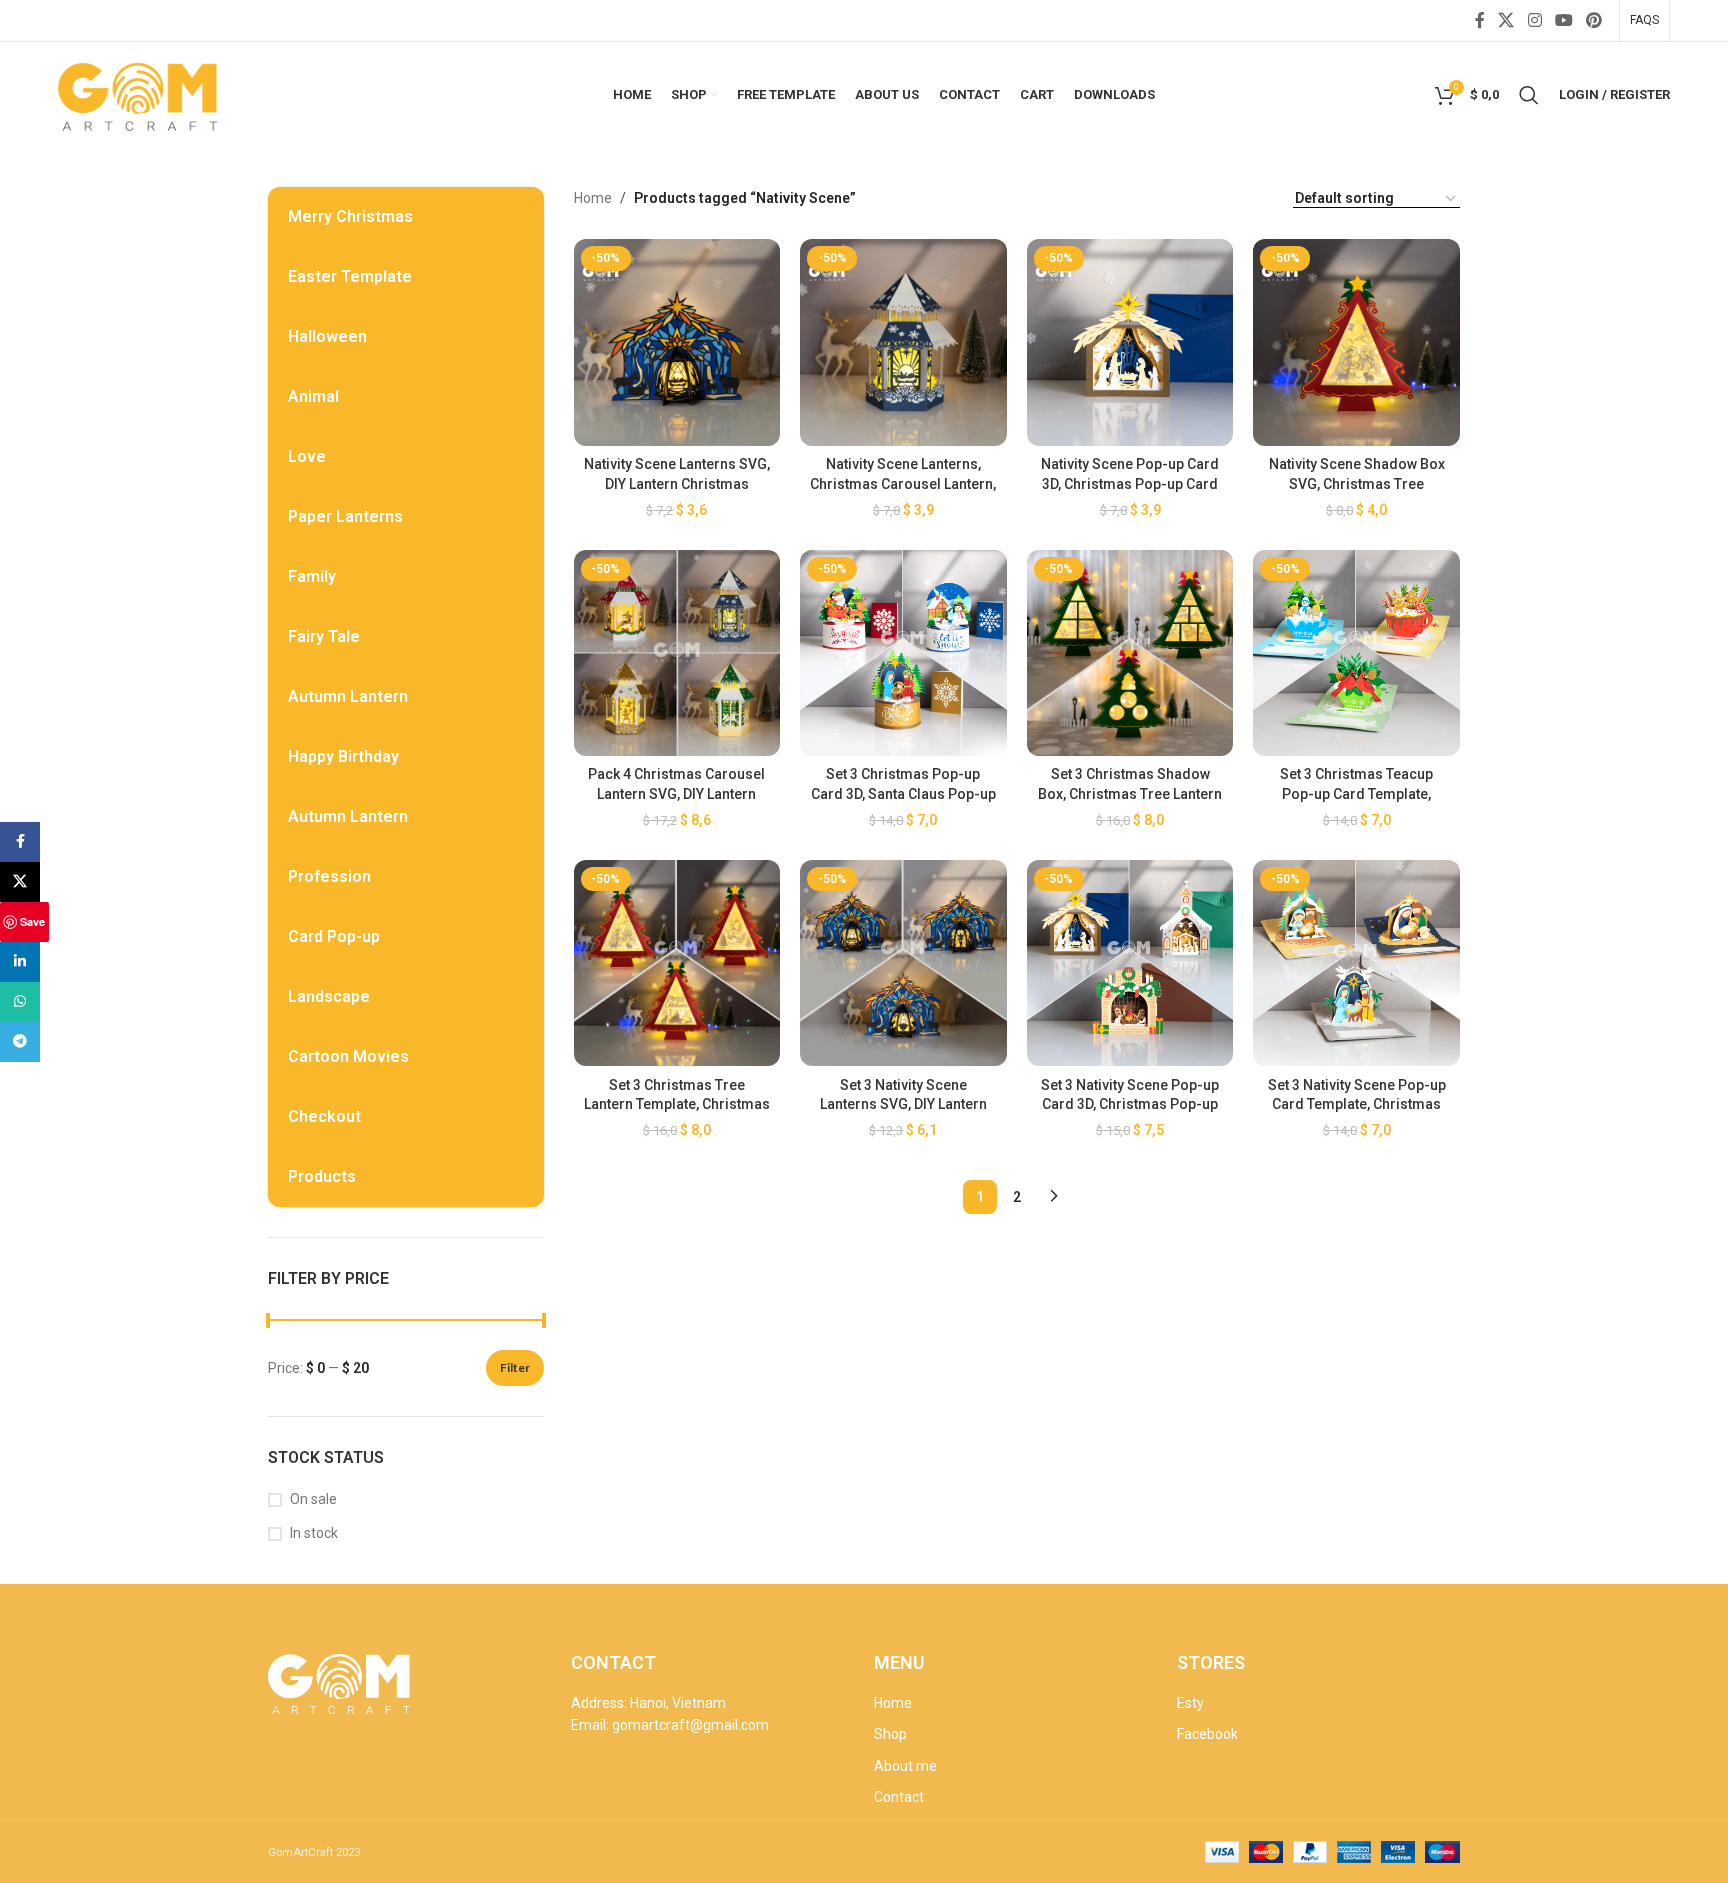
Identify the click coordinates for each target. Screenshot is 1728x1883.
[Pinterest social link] (1593, 20)
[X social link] (1506, 20)
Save (32, 921)
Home (593, 198)
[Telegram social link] (20, 1042)
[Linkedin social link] (20, 962)
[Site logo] (140, 93)
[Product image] (677, 342)
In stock (314, 1533)
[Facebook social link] (1479, 20)
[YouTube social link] (1563, 20)
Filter (515, 1367)
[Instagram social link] (1534, 20)
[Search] (1529, 95)
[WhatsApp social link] (20, 1002)
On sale (313, 1499)
